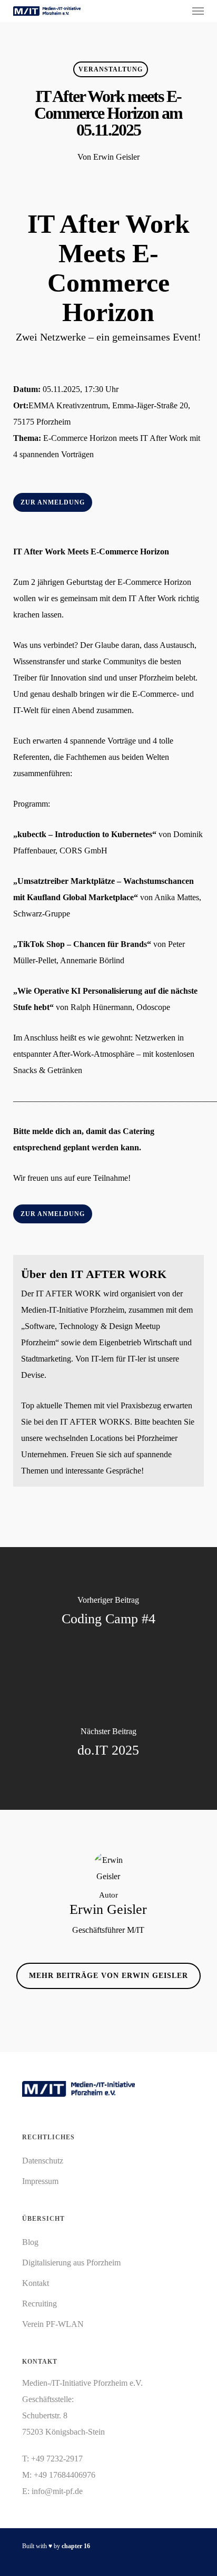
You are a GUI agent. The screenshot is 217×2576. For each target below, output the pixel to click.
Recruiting (40, 2304)
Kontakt (36, 2283)
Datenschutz (43, 2161)
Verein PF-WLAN (53, 2324)
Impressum (40, 2181)
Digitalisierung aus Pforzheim (71, 2263)
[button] (198, 11)
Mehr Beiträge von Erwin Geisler (108, 1976)
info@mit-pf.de (57, 2491)
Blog (30, 2242)
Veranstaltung (111, 69)
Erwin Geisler (116, 157)
